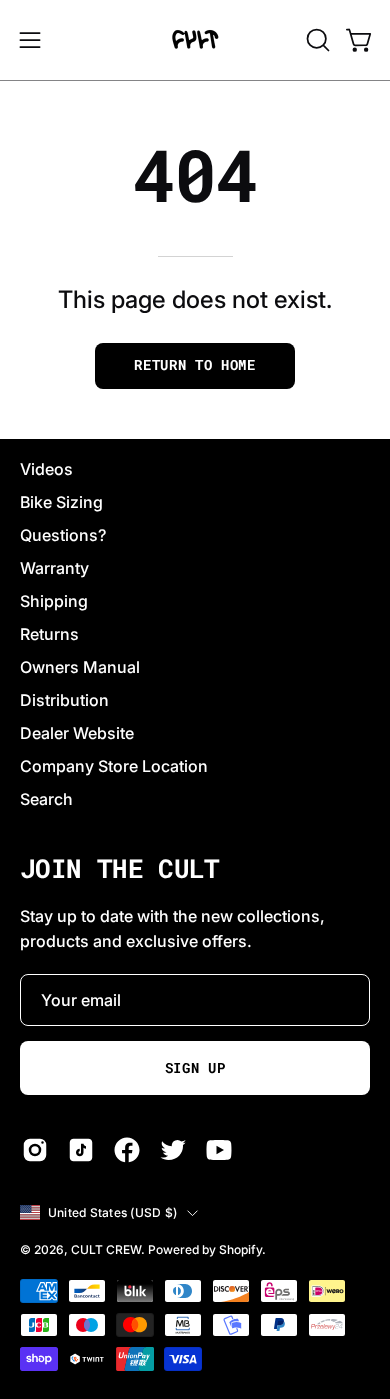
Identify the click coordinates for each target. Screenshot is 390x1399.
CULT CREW (106, 1249)
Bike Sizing (61, 502)
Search (46, 799)
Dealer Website (77, 733)
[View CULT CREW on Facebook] (127, 1150)
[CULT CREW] (195, 40)
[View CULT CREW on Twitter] (173, 1150)
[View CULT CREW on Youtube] (219, 1150)
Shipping (54, 601)
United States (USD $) (112, 1212)
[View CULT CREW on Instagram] (35, 1150)
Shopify (240, 1249)
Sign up (195, 1068)
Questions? (63, 535)
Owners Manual (80, 667)
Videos (46, 469)
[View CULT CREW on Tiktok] (81, 1150)
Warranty (54, 568)
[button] (316, 40)
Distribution (64, 700)
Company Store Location (114, 766)
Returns (49, 634)
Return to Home (195, 365)
